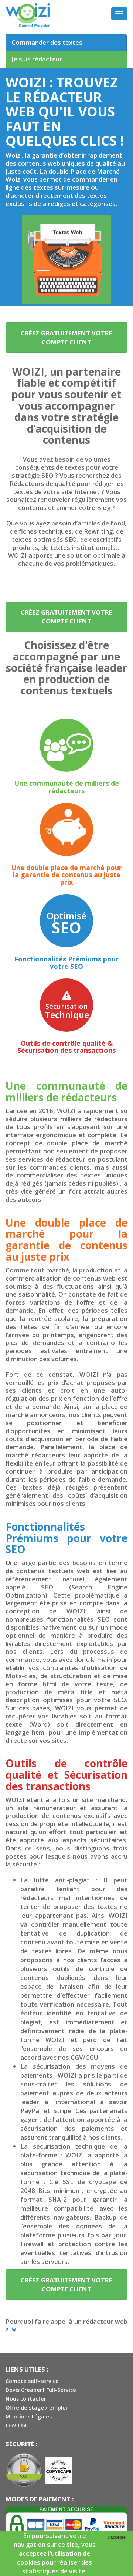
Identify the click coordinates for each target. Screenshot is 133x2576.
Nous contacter (26, 2399)
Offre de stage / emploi (36, 2408)
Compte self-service (32, 2381)
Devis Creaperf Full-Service (41, 2390)
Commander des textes (47, 42)
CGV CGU (17, 2425)
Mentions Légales (29, 2416)
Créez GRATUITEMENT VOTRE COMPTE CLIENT (66, 337)
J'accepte (116, 2537)
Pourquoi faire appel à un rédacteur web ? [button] (66, 2326)
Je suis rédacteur (37, 59)
